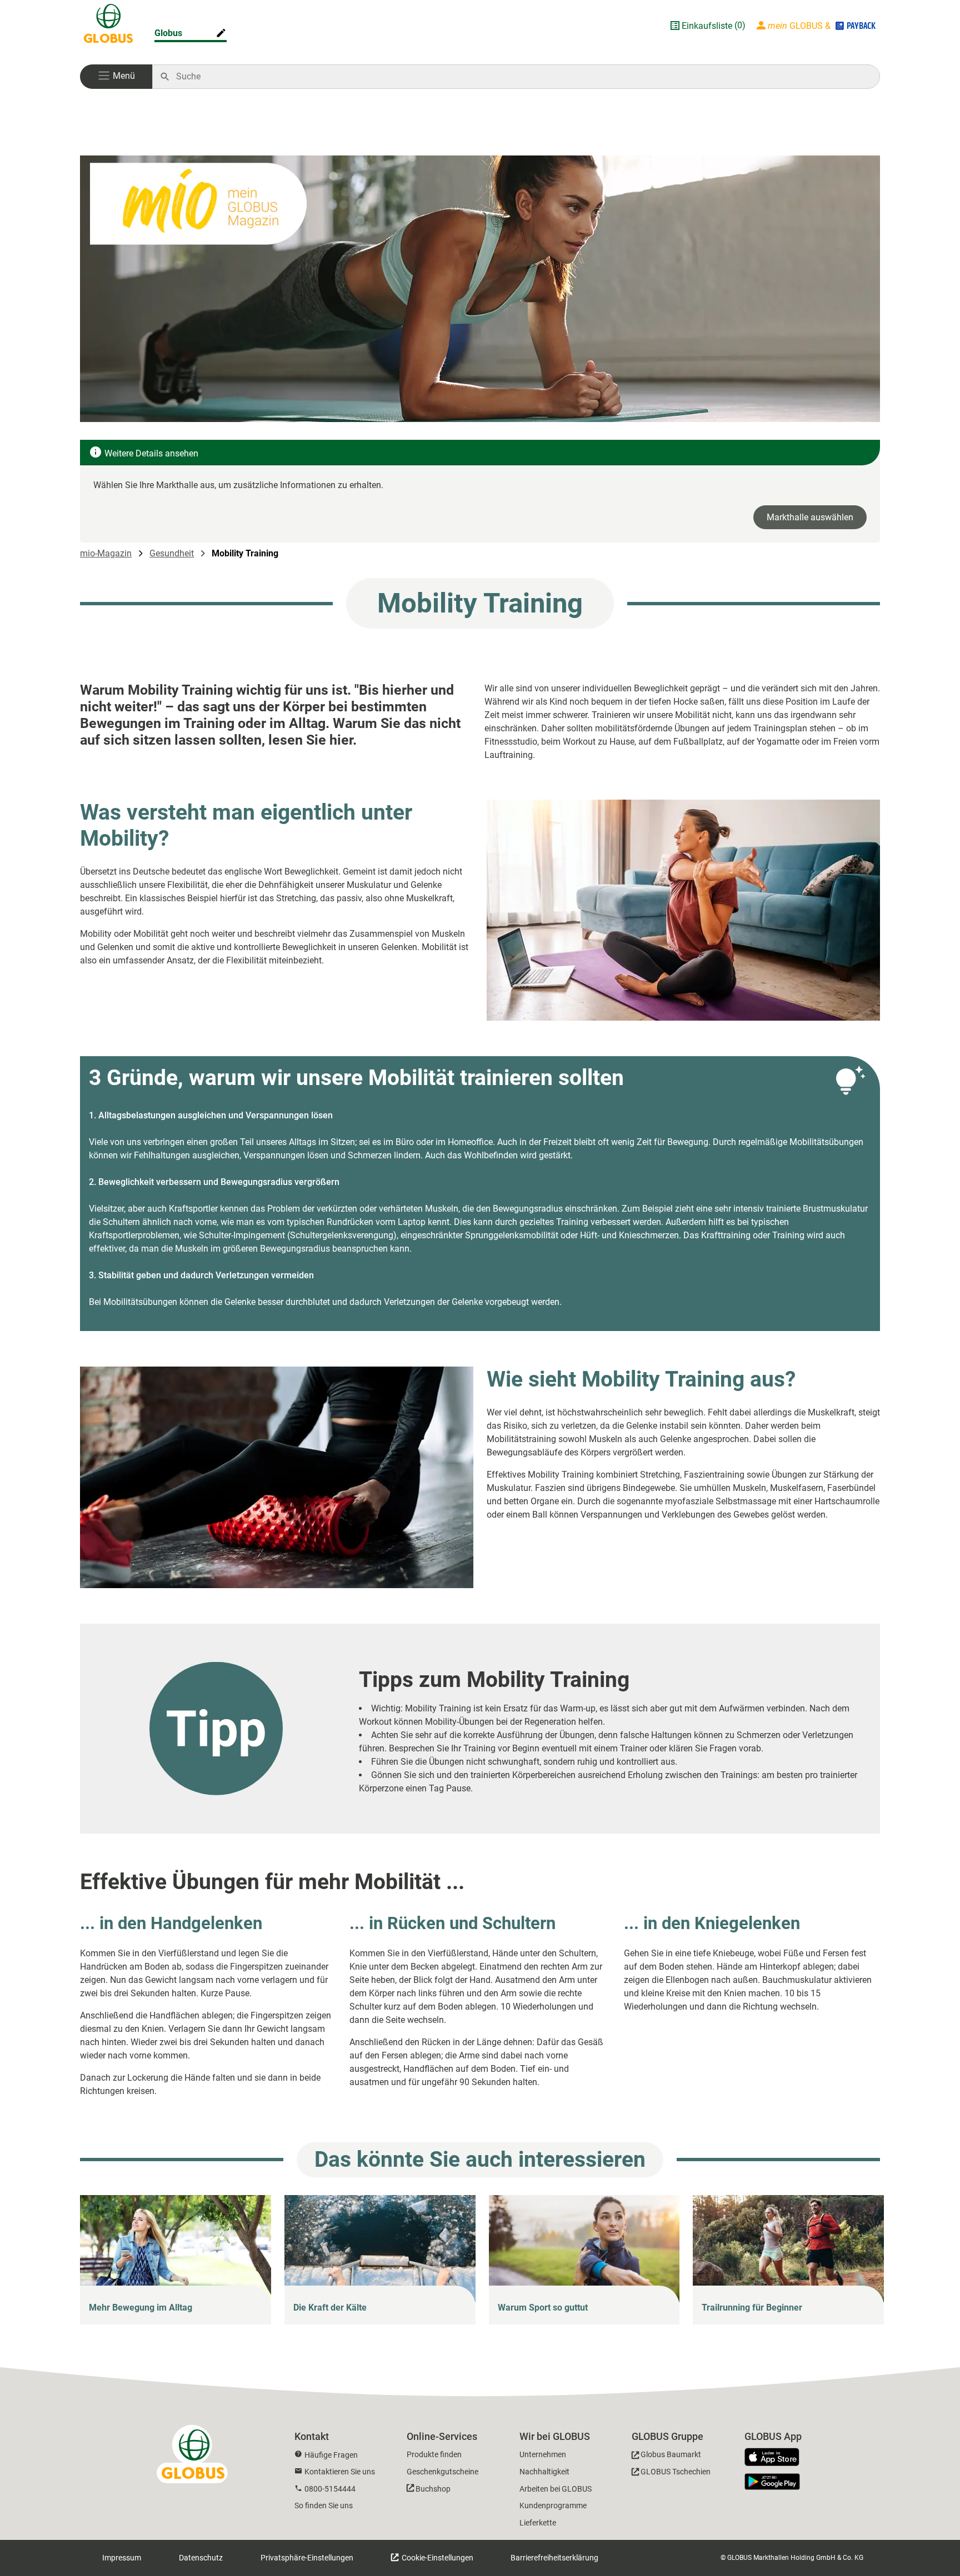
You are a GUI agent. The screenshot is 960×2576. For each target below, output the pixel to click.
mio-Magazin (106, 553)
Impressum (122, 2558)
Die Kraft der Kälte (330, 2308)
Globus (168, 33)
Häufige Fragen (331, 2455)
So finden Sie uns (324, 2505)
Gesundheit (172, 553)
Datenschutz (201, 2558)
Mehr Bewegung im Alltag (141, 2308)
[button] (116, 77)
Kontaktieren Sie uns (340, 2472)
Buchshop (433, 2489)
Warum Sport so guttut (543, 2308)
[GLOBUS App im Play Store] (772, 2482)
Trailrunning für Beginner (752, 2308)
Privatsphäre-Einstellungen (307, 2558)
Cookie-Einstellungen (437, 2558)
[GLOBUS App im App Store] (776, 2458)
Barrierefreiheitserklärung (554, 2558)
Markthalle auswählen (810, 517)
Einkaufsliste (707, 26)
